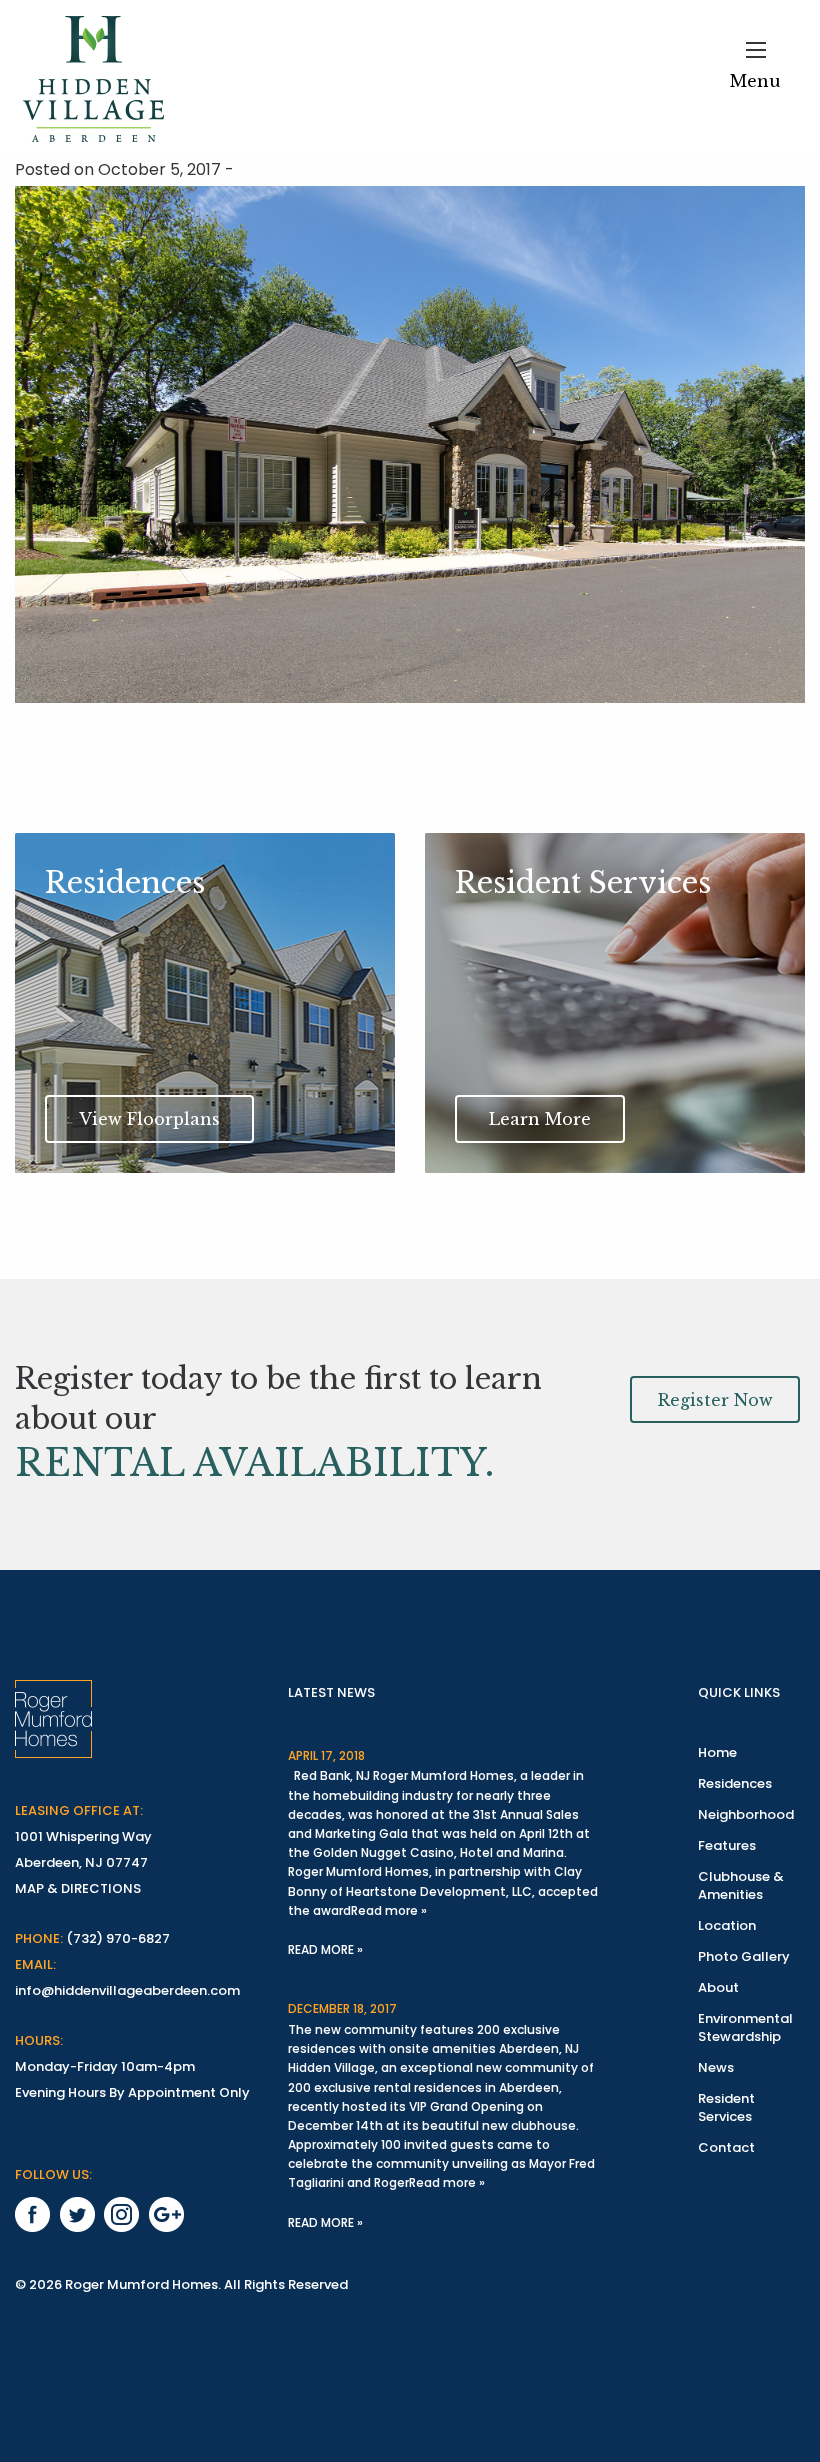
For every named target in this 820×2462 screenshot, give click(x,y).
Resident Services (726, 2107)
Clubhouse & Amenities (741, 1885)
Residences (735, 1783)
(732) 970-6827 (118, 1938)
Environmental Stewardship (745, 2027)
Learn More (540, 1119)
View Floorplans (149, 1119)
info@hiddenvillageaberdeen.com (127, 1990)
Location (727, 1925)
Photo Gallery (744, 1956)
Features (727, 1845)
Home (717, 1752)
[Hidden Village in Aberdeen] (93, 79)
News (716, 2067)
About (718, 1987)
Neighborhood (746, 1814)
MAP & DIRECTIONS (78, 1888)
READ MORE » (325, 1949)
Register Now (715, 1400)
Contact (726, 2147)
